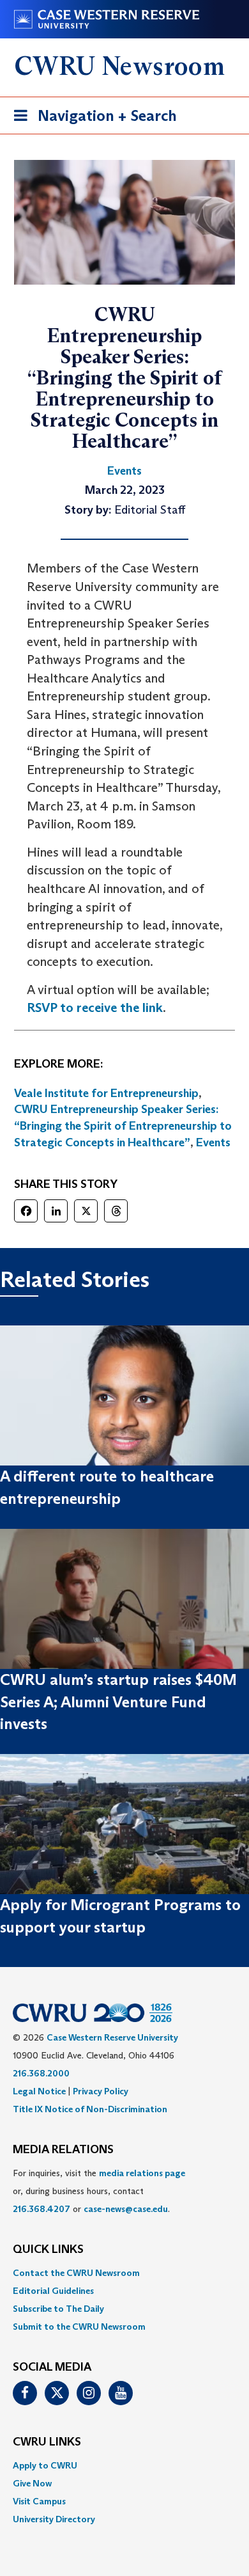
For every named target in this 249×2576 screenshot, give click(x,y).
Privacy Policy (101, 2091)
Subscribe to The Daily (58, 2309)
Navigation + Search (91, 120)
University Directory (54, 2519)
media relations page (142, 2173)
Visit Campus (39, 2501)
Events (213, 1142)
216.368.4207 (41, 2209)
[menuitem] (124, 2273)
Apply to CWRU (45, 2465)
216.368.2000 (41, 2073)
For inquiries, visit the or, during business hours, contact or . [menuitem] (99, 2191)
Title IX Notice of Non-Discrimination (90, 2109)
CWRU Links (47, 2442)
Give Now (32, 2483)
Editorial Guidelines (53, 2291)
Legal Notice (39, 2091)
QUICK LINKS (48, 2250)
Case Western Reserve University (112, 2037)
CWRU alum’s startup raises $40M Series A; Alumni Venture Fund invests (118, 1702)
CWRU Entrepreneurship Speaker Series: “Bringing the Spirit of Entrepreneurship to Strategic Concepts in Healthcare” (123, 1126)
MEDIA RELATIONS (63, 2150)
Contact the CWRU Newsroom (76, 2273)
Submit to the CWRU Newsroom (79, 2327)
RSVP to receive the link (95, 1007)
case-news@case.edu (126, 2209)
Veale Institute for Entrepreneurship (106, 1093)
